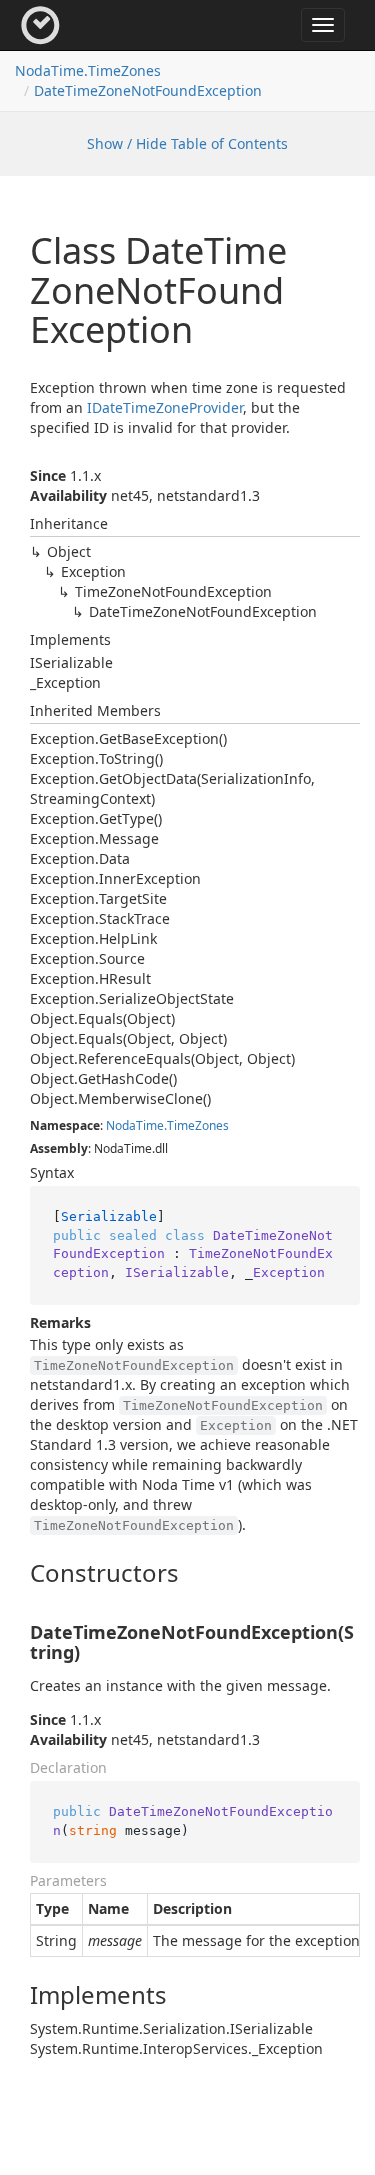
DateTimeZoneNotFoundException (148, 90)
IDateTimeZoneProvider (165, 407)
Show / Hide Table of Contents (187, 143)
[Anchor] (13, 1573)
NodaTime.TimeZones (88, 70)
